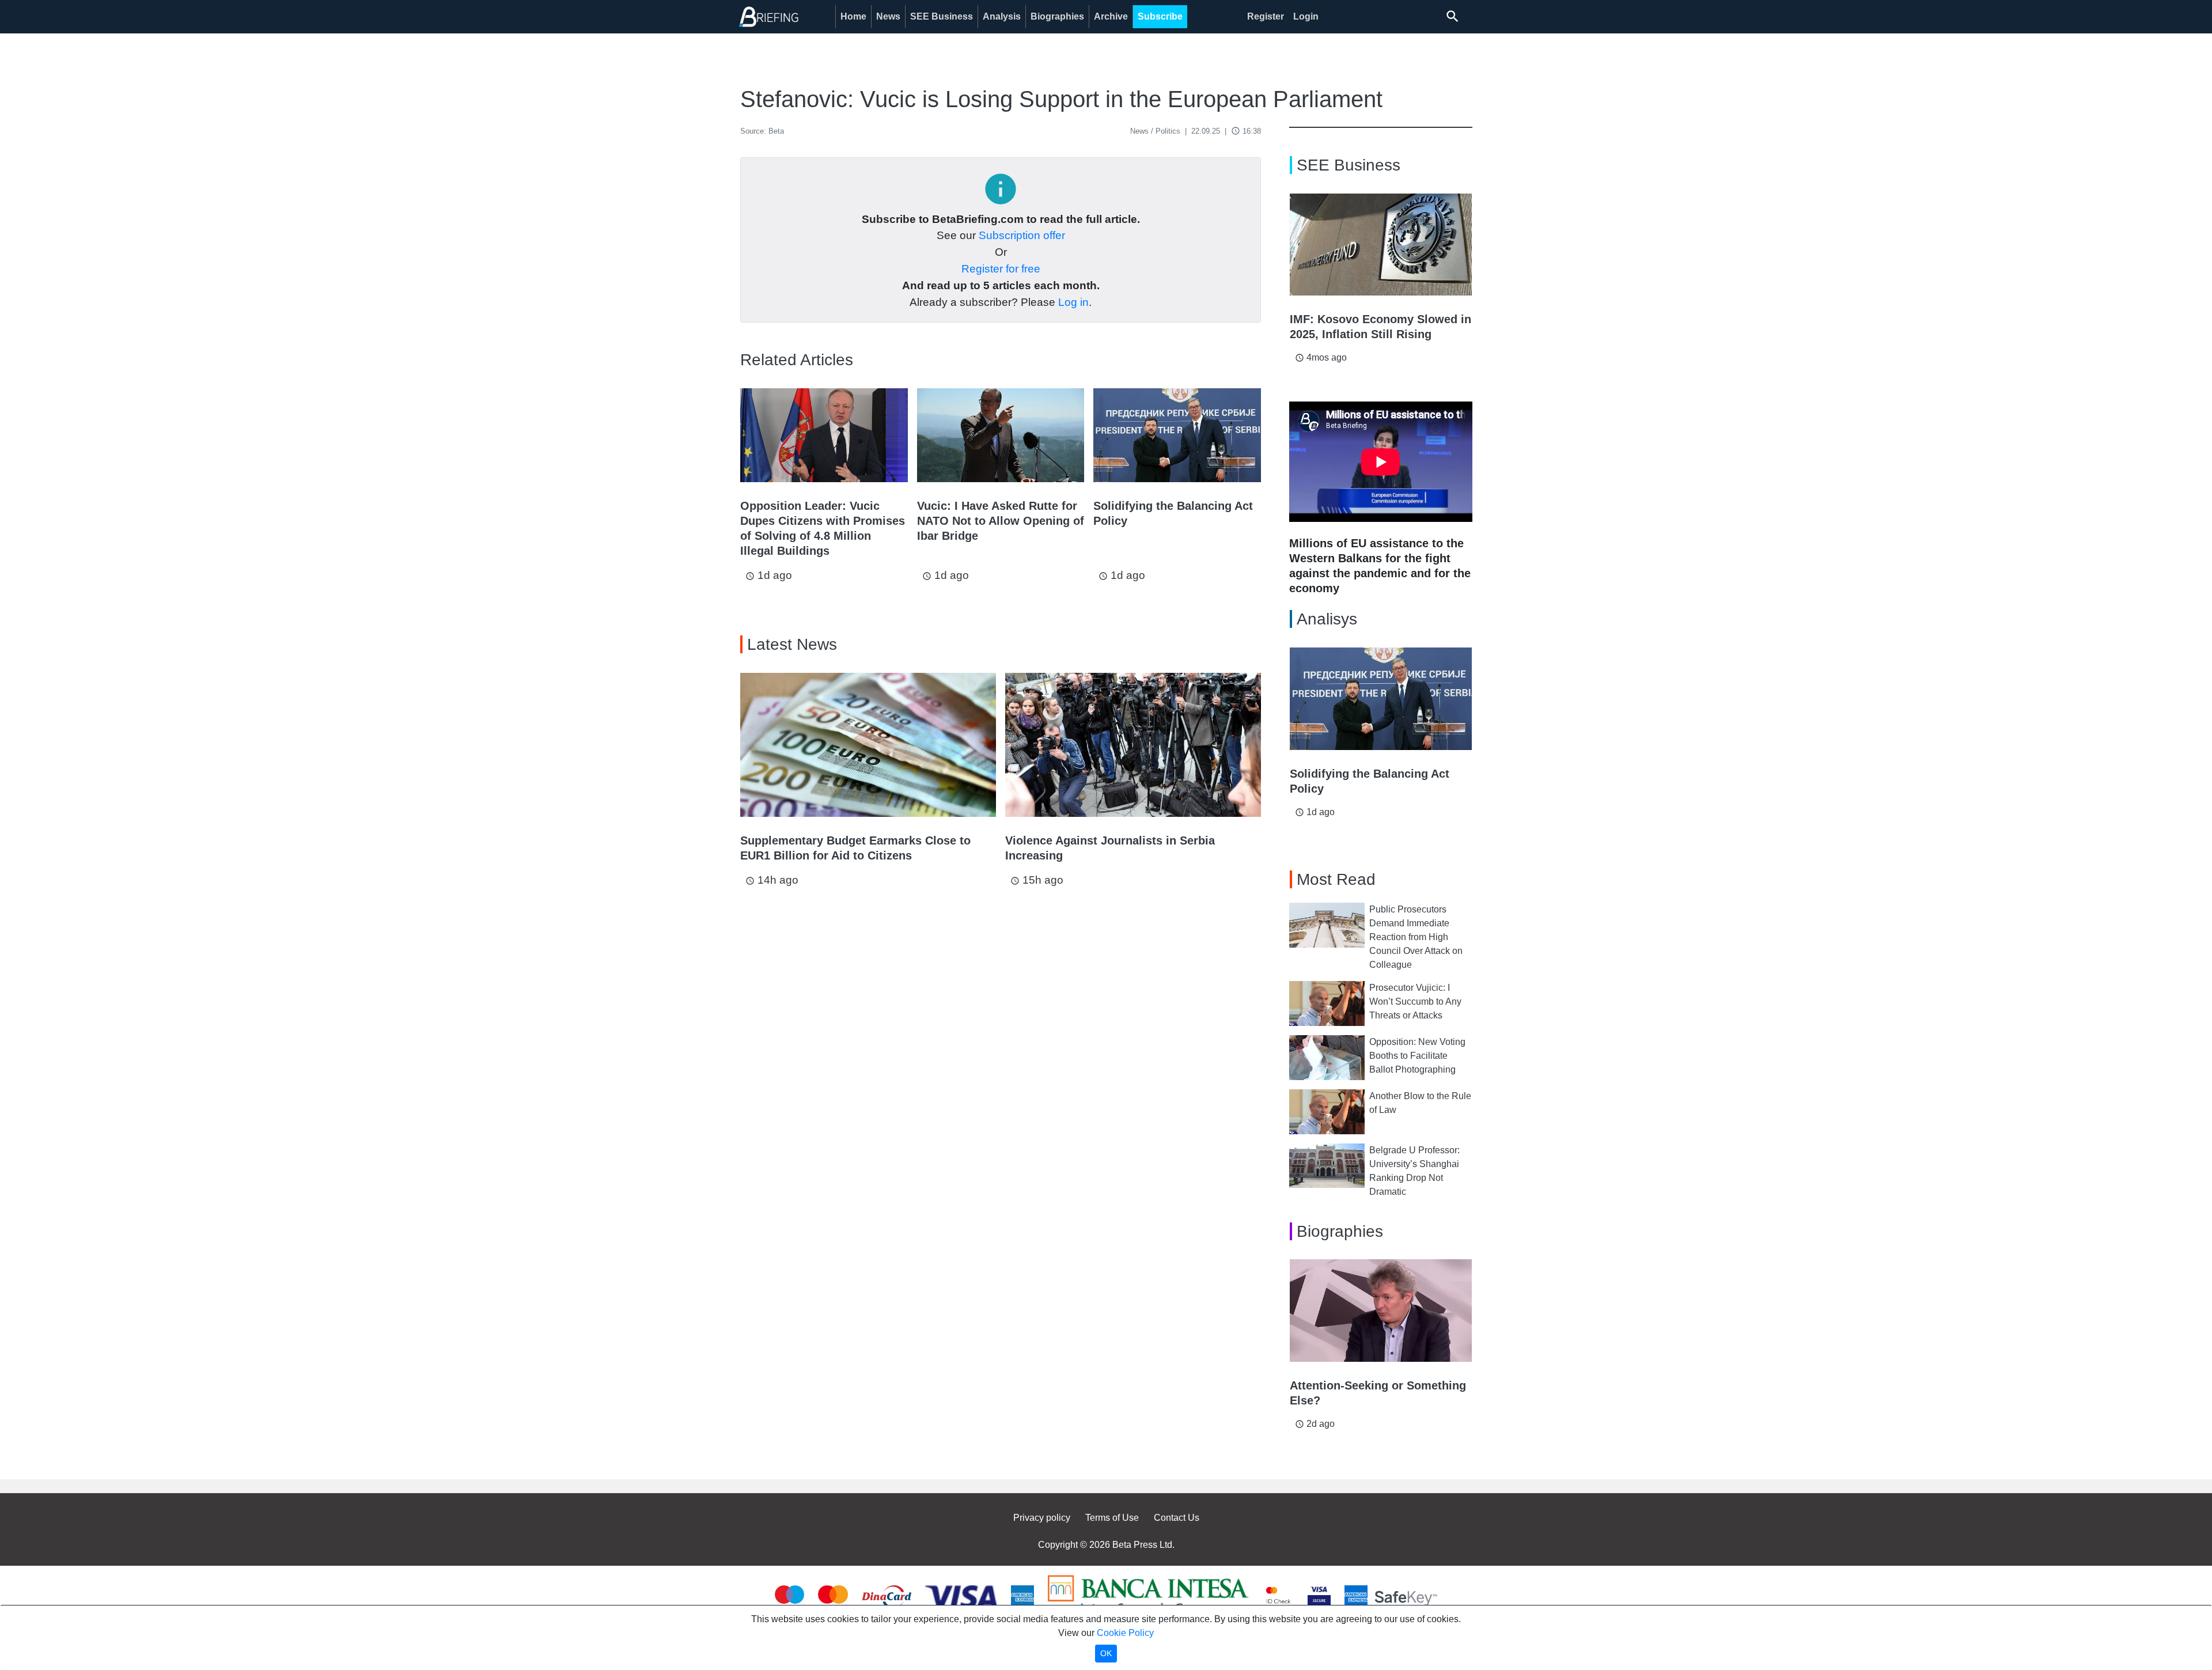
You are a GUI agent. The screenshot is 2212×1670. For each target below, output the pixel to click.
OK (1106, 1653)
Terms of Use (1112, 1518)
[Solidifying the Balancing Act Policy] (1177, 435)
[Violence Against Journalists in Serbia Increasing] (1133, 745)
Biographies (1057, 16)
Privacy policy (1042, 1518)
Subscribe (1160, 16)
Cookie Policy (1125, 1633)
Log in (1073, 302)
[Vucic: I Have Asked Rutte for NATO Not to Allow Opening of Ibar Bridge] (1001, 435)
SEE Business (942, 16)
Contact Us (1177, 1518)
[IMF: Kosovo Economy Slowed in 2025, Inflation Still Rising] (1381, 245)
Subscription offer (1022, 235)
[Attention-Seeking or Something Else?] (1381, 1311)
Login (1306, 16)
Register (1266, 16)
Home (853, 16)
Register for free (1001, 269)
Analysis (1002, 16)
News (888, 16)
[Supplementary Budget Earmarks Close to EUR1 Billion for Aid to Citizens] (868, 745)
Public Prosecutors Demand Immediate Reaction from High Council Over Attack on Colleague (1416, 937)
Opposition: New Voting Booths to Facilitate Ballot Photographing (1417, 1056)
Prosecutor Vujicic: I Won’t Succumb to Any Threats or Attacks (1415, 1001)
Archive (1111, 16)
